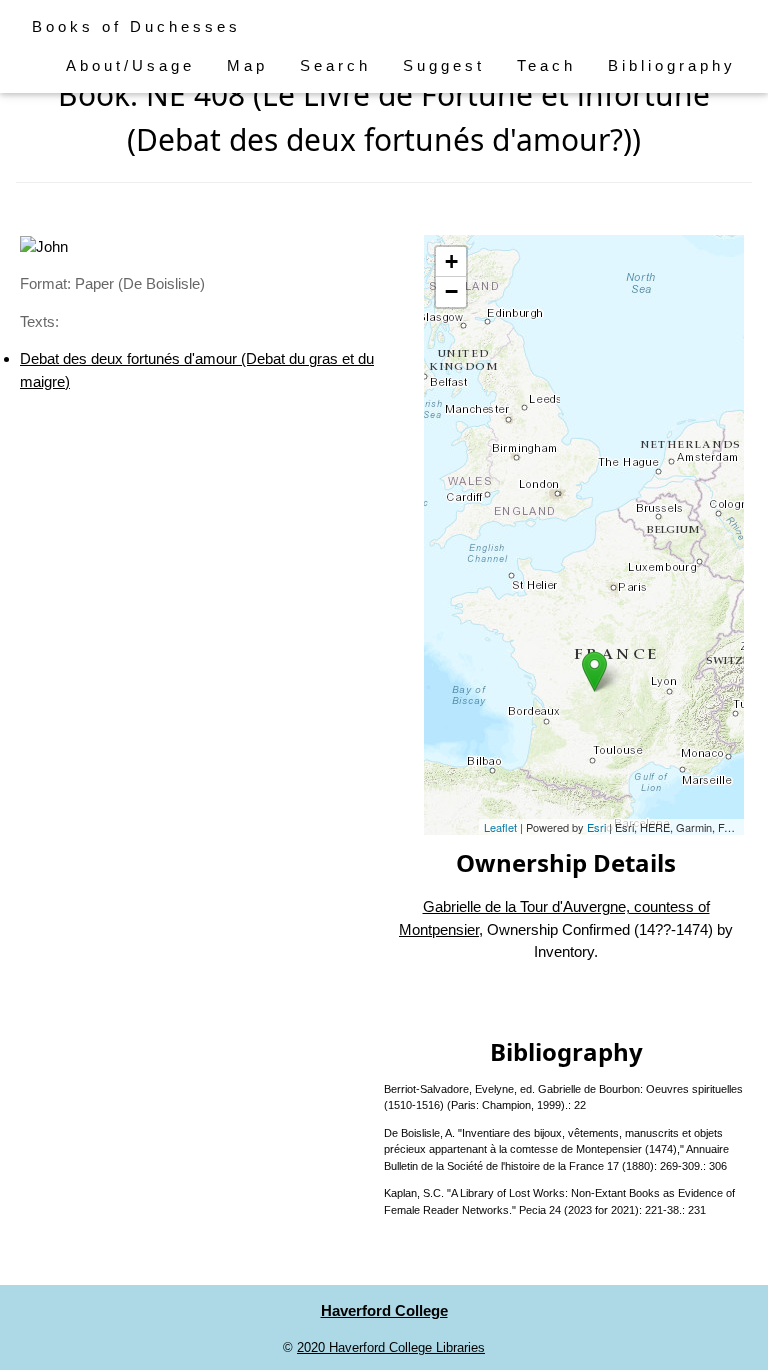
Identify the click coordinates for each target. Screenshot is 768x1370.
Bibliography (672, 65)
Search (335, 65)
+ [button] (451, 261)
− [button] (451, 291)
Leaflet (500, 827)
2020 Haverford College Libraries (391, 1347)
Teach (546, 65)
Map (247, 65)
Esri (596, 827)
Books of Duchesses (136, 26)
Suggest (444, 65)
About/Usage (130, 65)
